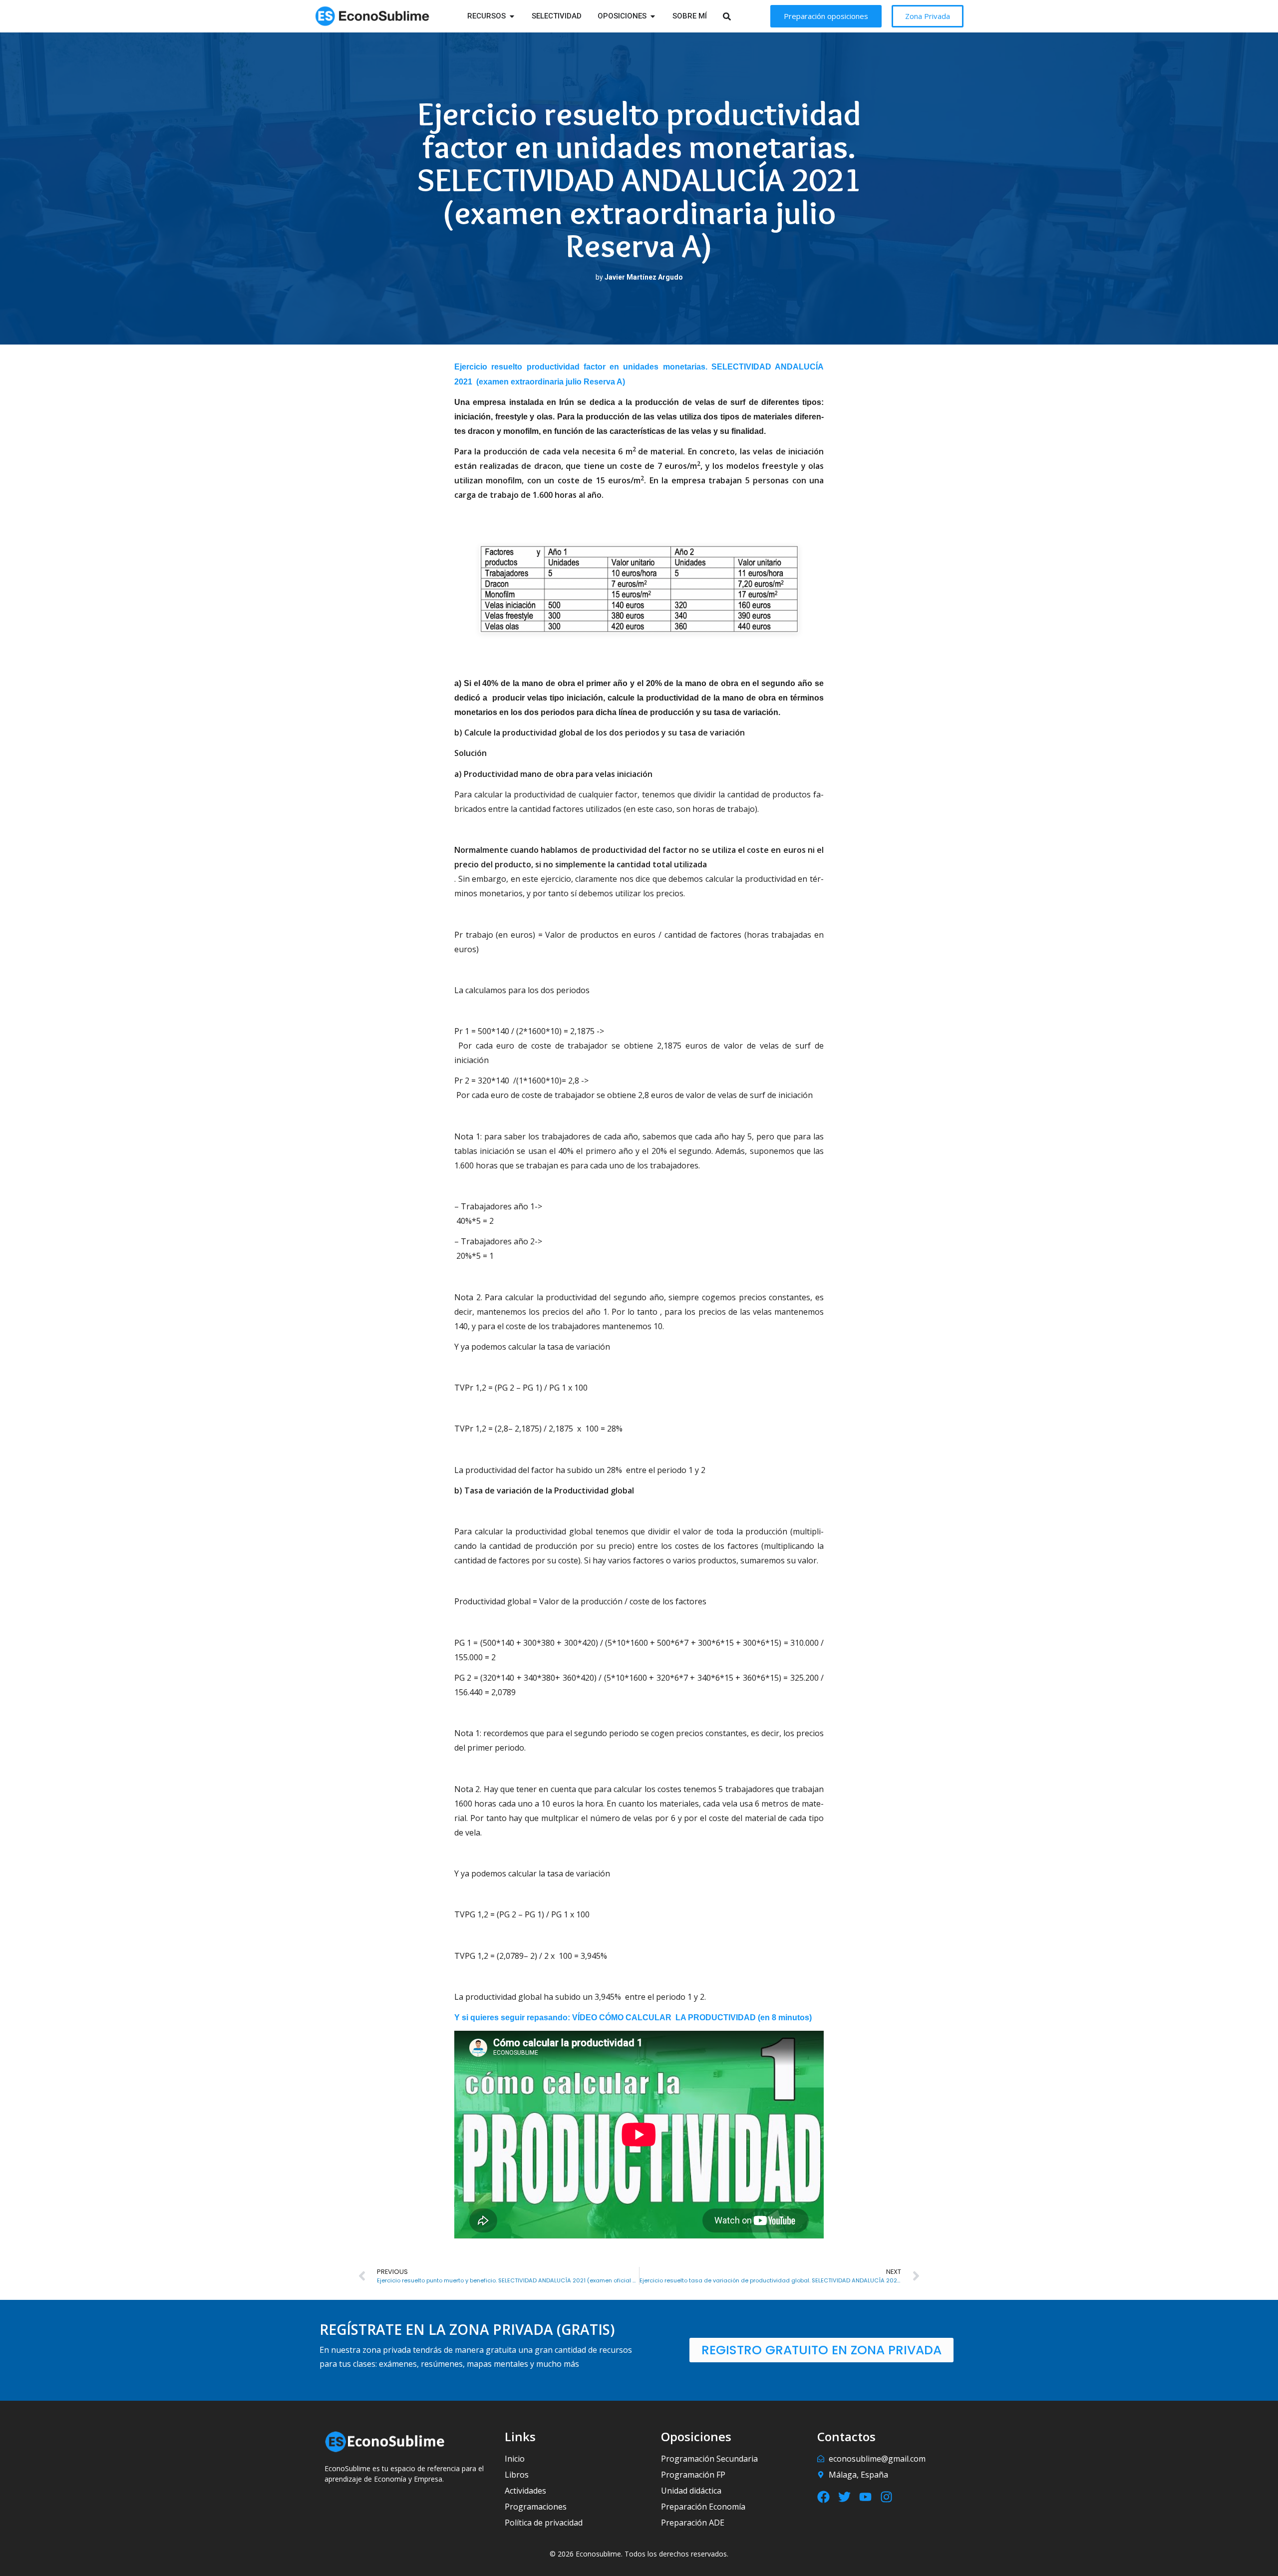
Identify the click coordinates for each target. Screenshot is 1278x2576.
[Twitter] (844, 2497)
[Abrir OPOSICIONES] (653, 16)
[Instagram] (886, 2497)
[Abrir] (740, 16)
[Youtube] (865, 2497)
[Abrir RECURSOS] (512, 16)
